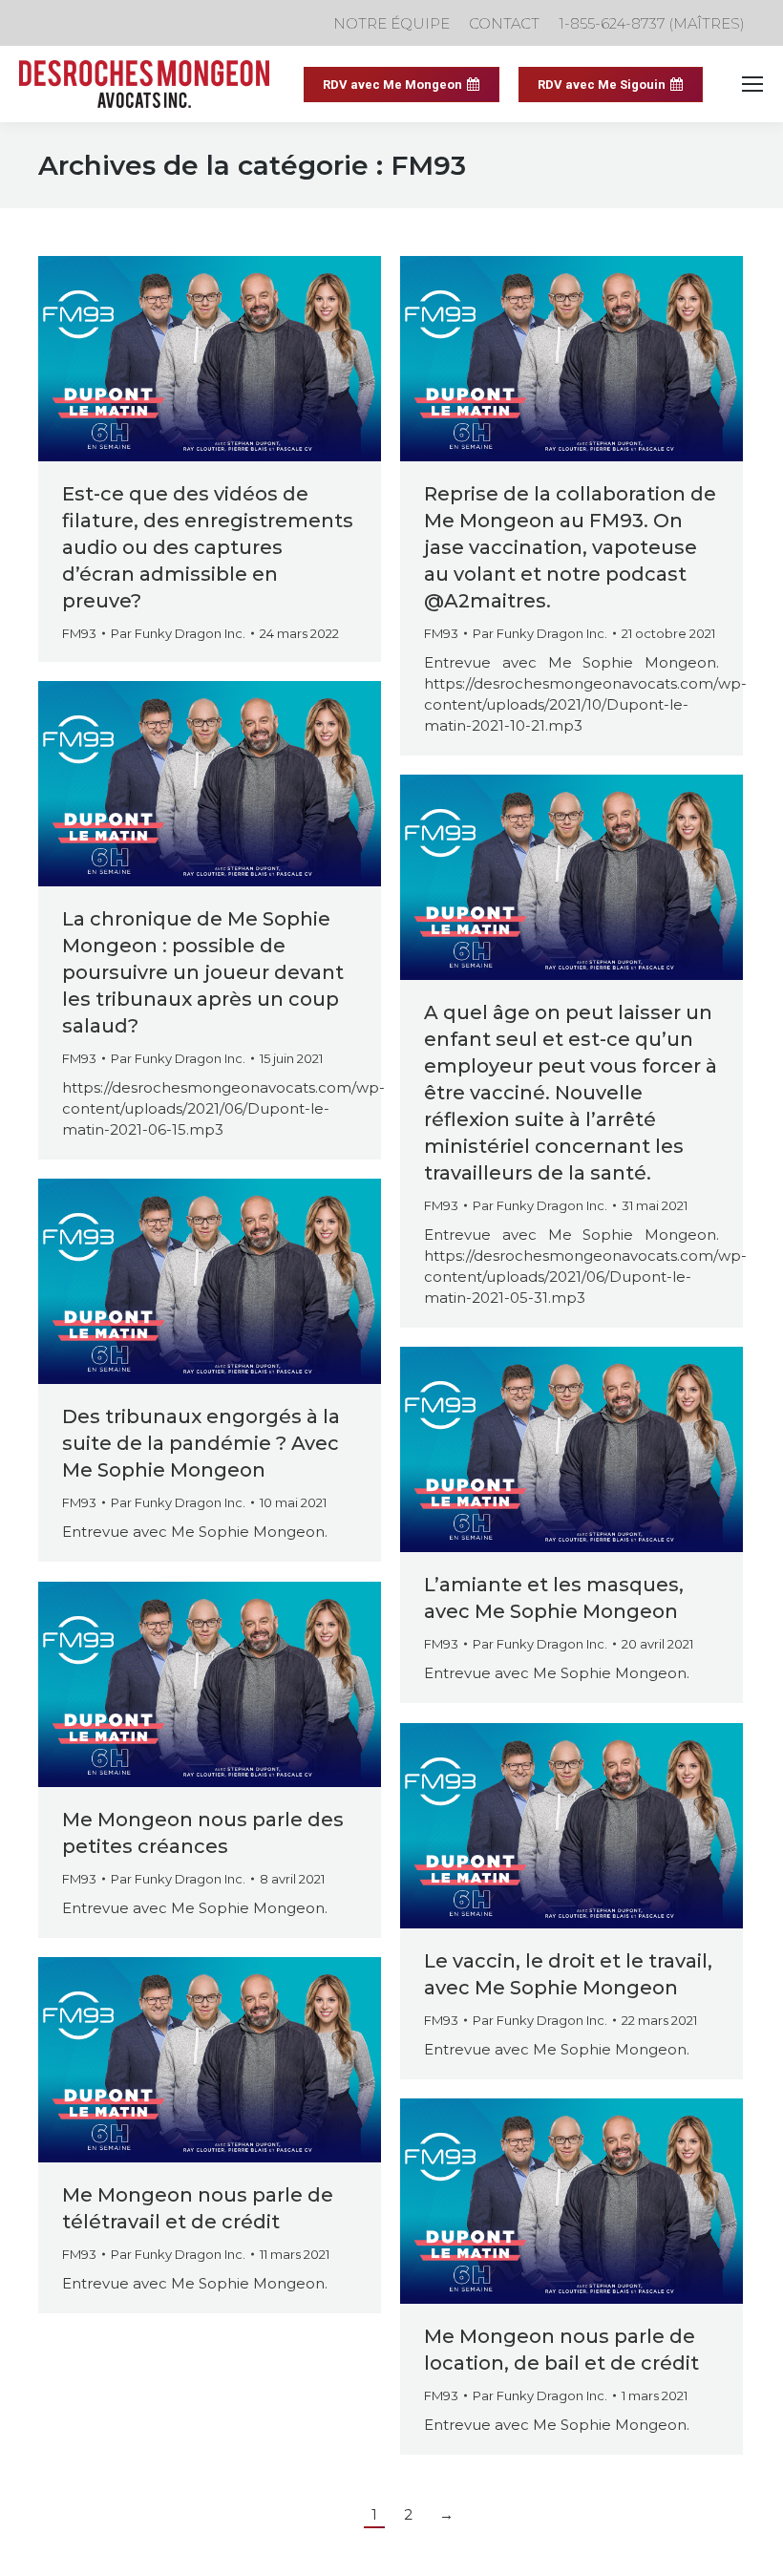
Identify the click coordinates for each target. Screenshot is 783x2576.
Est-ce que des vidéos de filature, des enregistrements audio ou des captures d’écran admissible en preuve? (208, 547)
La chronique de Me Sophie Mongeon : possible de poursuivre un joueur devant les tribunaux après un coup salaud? (203, 972)
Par (178, 633)
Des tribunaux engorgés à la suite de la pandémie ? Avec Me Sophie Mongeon (201, 1443)
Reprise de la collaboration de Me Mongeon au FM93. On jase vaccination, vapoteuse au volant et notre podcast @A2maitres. (570, 547)
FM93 (79, 633)
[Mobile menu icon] (752, 84)
